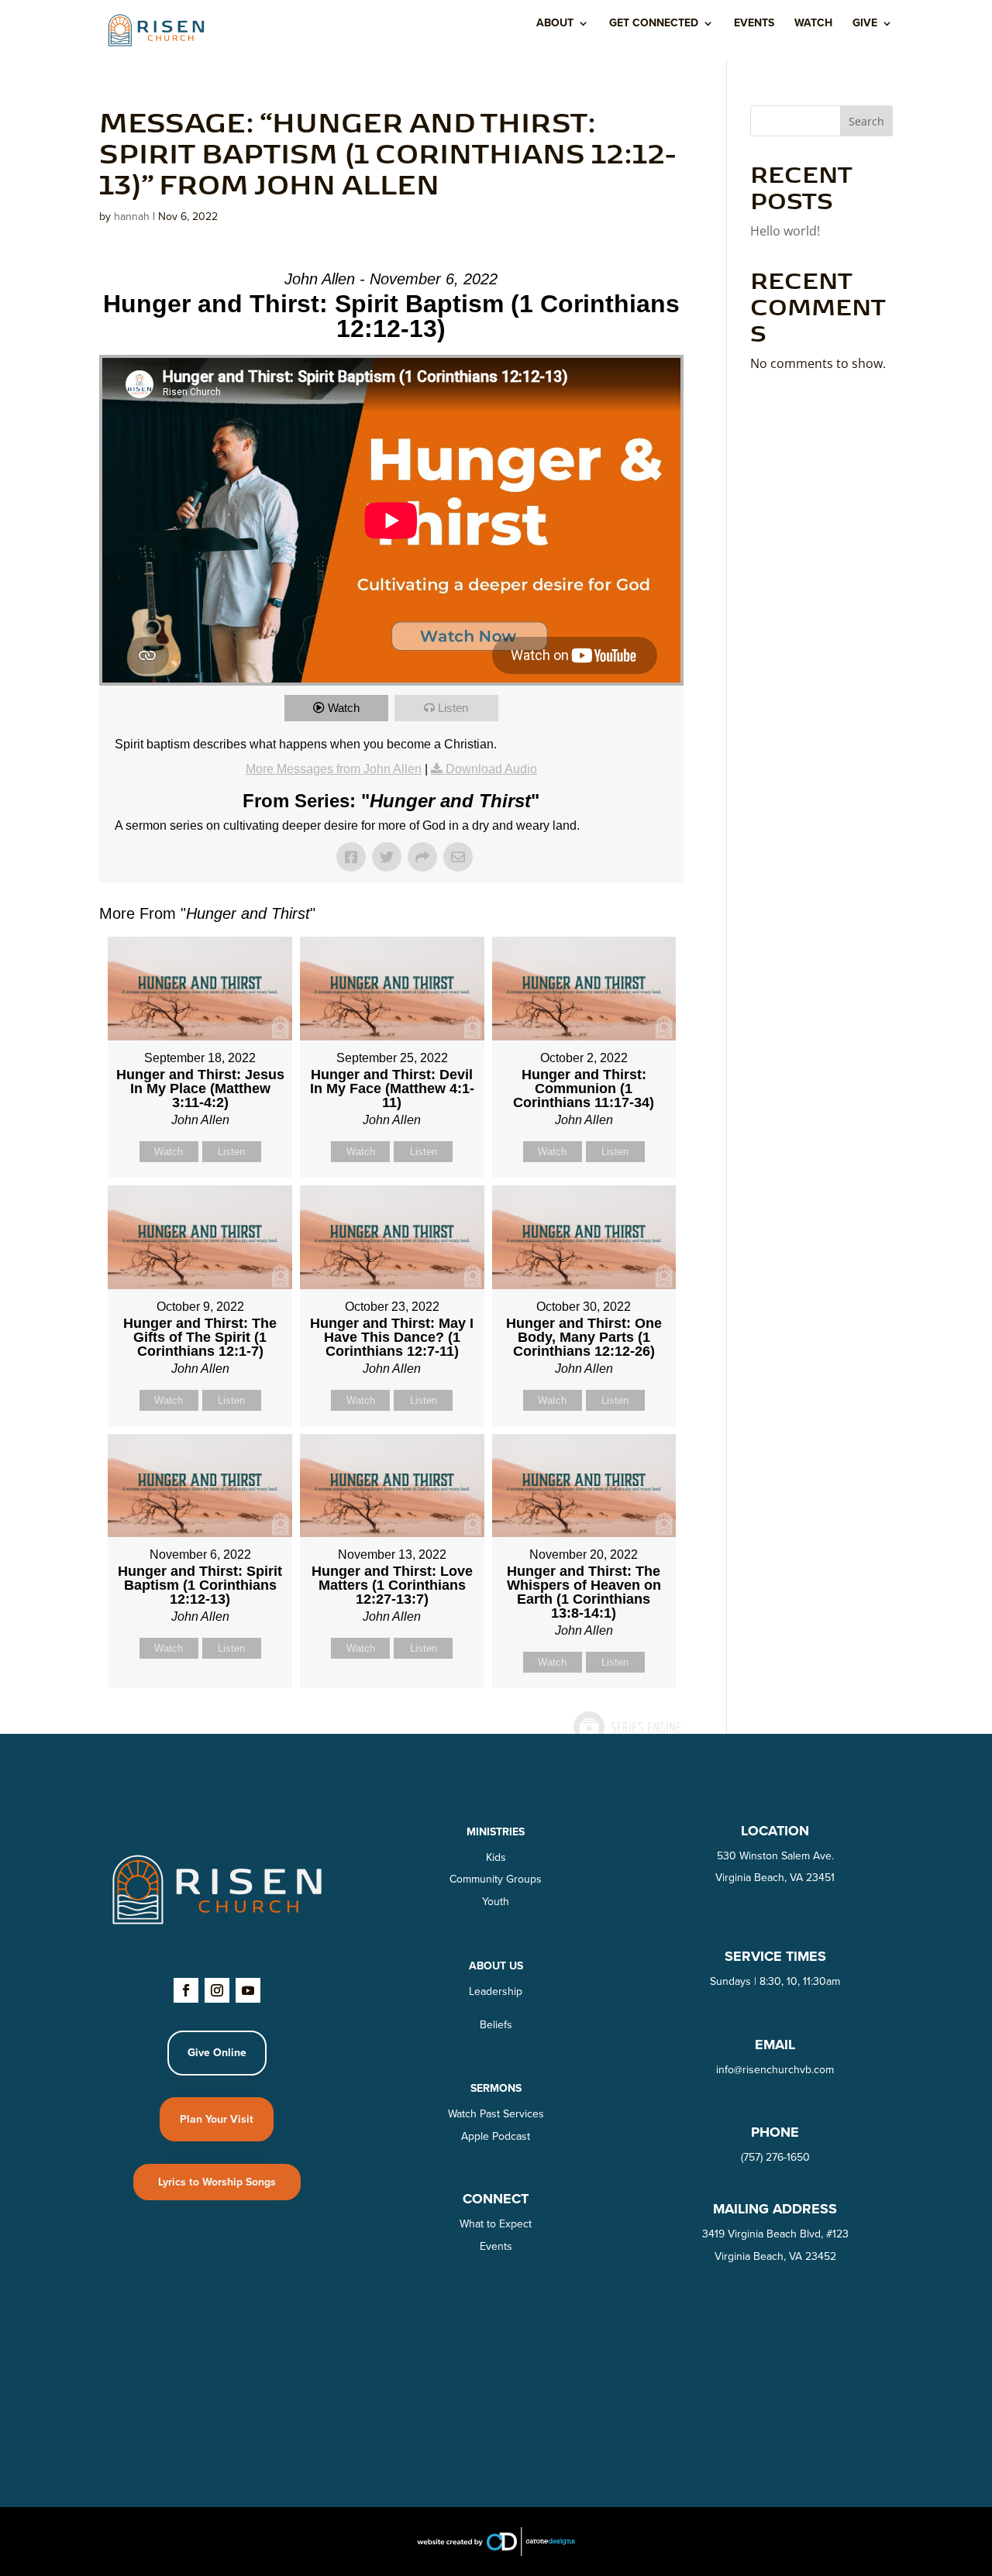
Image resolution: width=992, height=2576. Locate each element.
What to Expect (496, 2224)
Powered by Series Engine (626, 1727)
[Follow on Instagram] (217, 1990)
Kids (496, 1857)
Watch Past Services (496, 2114)
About (555, 24)
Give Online (217, 2053)
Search (866, 121)
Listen (453, 708)
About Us (496, 1966)
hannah (132, 217)
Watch (813, 24)
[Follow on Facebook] (186, 1990)
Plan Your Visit (217, 2119)
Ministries (496, 1832)
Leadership (496, 1991)
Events (754, 24)
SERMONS (496, 2088)
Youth (496, 1902)
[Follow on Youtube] (248, 1990)
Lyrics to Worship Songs (217, 2182)
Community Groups (496, 1879)
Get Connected (654, 24)
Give (865, 24)
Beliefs (496, 2025)
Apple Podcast (496, 2136)
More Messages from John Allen (334, 769)
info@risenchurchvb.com (775, 2070)
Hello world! (785, 231)
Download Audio (491, 769)
